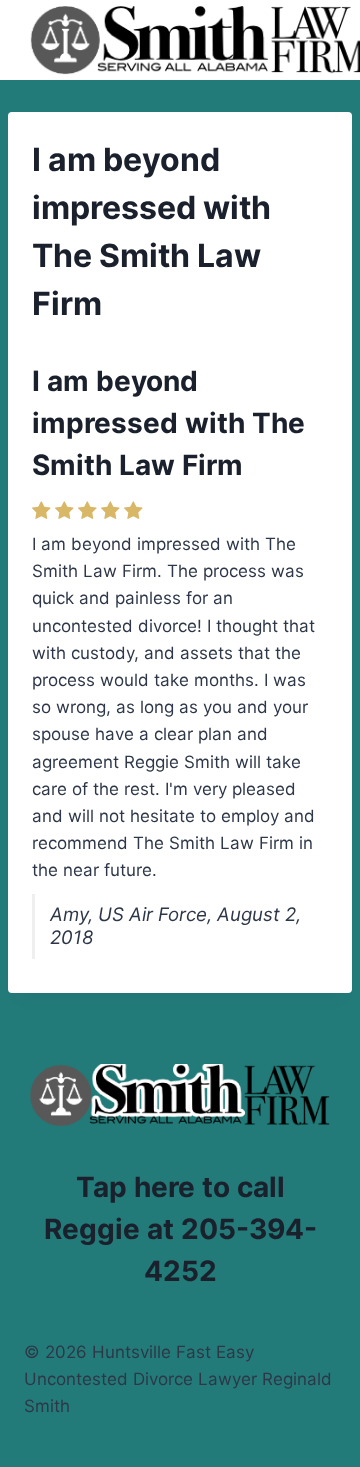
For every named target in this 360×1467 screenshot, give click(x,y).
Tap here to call (180, 1187)
